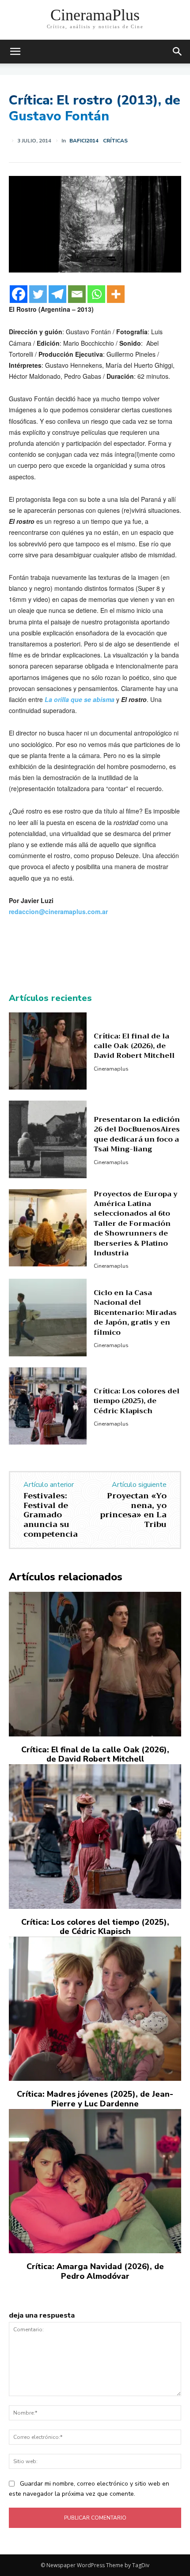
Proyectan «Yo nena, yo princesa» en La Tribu (133, 1510)
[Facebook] (19, 294)
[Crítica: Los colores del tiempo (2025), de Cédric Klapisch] (48, 1406)
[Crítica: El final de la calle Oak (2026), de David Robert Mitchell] (48, 1051)
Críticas (115, 141)
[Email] (77, 294)
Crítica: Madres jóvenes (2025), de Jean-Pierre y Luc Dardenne (95, 2099)
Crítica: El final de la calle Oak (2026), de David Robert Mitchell (134, 1046)
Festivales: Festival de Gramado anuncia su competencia (51, 1515)
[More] (116, 294)
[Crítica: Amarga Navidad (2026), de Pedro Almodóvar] (95, 2181)
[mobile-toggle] (15, 52)
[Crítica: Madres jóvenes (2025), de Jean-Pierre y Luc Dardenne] (95, 2009)
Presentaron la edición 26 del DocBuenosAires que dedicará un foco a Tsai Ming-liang (137, 1134)
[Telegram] (57, 294)
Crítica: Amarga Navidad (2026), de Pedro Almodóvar (95, 2271)
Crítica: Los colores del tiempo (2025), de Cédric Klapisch (137, 1401)
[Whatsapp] (96, 294)
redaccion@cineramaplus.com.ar (58, 911)
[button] (178, 52)
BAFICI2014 (84, 141)
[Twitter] (38, 294)
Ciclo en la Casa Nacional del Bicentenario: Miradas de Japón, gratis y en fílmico (135, 1313)
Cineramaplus (111, 1069)
